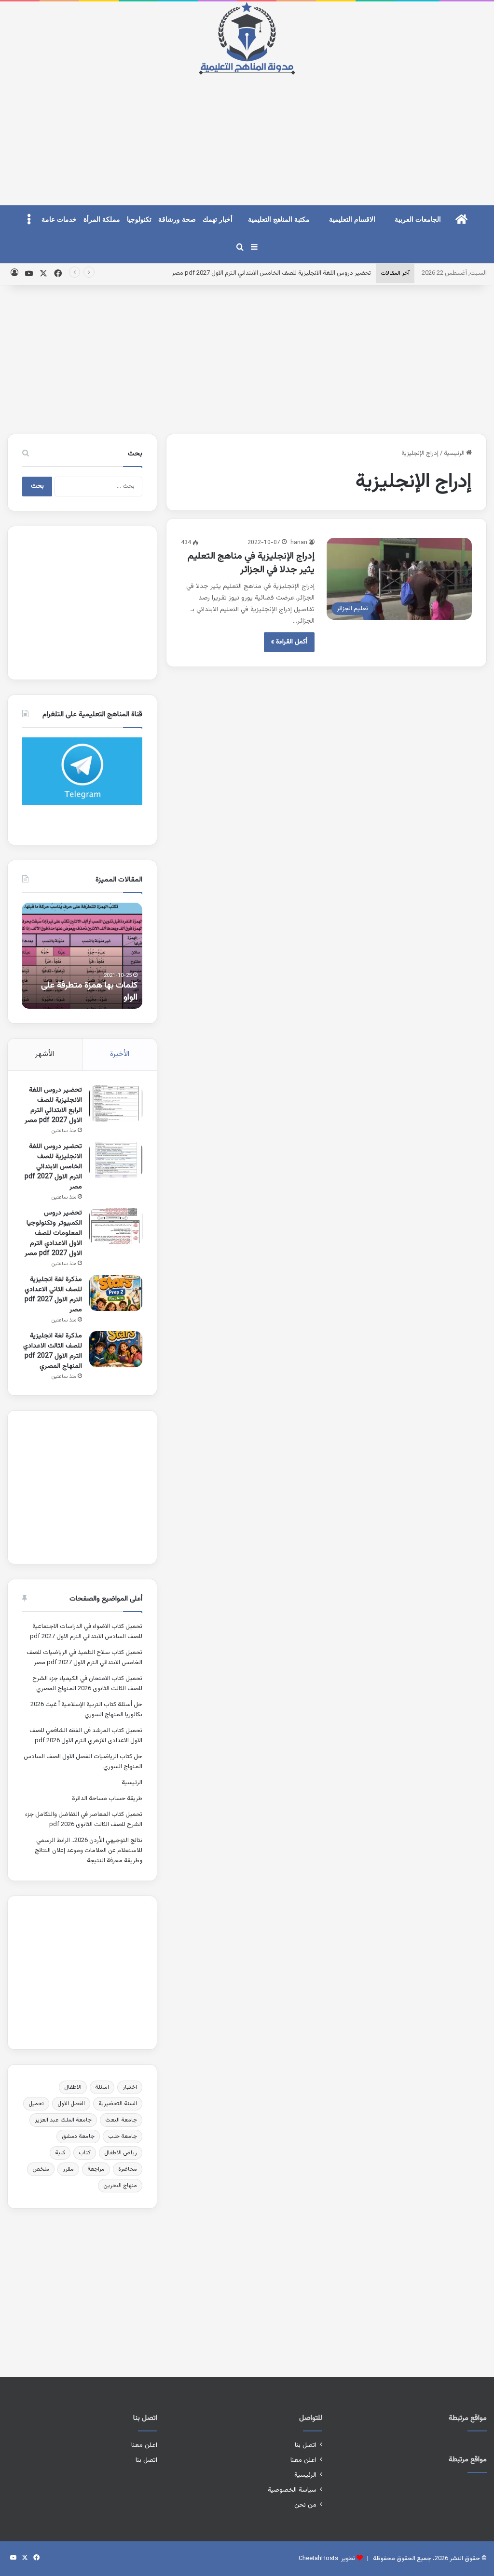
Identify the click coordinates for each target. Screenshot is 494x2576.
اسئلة (102, 2087)
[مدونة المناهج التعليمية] (247, 38)
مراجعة (96, 2169)
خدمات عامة (59, 220)
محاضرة (128, 2169)
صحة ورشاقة (177, 220)
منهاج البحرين (120, 2186)
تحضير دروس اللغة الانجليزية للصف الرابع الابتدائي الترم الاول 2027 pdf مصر (53, 1105)
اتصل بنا (306, 2445)
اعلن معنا (303, 2460)
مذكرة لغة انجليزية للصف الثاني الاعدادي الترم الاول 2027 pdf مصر (53, 1295)
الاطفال (73, 2087)
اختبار (130, 2087)
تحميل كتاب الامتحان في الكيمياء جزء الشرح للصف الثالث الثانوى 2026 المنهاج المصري (87, 1684)
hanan (299, 543)
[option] (82, 956)
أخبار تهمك (218, 220)
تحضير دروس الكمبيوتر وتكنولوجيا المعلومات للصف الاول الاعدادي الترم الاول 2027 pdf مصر (53, 1233)
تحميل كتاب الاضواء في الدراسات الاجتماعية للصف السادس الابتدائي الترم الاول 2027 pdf (86, 1632)
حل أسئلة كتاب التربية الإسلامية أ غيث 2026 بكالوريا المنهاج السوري (86, 1710)
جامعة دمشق (78, 2136)
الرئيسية (455, 454)
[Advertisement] (247, 132)
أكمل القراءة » (289, 642)
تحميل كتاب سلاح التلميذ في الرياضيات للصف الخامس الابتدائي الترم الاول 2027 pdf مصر (84, 1658)
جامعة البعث (121, 2120)
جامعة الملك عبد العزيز (63, 2120)
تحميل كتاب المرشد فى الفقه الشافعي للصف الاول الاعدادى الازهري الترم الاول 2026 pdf (86, 1736)
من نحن (305, 2505)
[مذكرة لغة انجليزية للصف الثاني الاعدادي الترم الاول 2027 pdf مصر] (116, 1293)
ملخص (41, 2169)
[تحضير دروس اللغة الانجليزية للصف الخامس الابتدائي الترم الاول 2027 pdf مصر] (116, 1160)
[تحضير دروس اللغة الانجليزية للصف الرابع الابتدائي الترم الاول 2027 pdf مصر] (116, 1103)
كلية (60, 2153)
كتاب (85, 2153)
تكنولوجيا (139, 220)
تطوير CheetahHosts (327, 2559)
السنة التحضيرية (118, 2104)
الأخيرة (120, 1054)
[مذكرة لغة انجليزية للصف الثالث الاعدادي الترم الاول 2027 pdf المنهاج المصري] (116, 1349)
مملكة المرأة (102, 220)
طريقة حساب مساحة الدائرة (107, 1799)
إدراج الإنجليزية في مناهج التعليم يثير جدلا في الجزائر (251, 563)
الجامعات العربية (418, 220)
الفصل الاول (71, 2104)
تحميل (36, 2104)
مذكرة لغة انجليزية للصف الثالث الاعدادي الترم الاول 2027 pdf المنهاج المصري (53, 1351)
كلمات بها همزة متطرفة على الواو (89, 992)
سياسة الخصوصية (292, 2490)
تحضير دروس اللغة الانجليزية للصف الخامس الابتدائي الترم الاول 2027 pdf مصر (271, 273)
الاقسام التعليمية (352, 220)
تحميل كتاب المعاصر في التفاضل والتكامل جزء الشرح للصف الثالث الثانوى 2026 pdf (84, 1820)
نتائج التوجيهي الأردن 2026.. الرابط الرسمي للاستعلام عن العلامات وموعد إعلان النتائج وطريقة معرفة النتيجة (89, 1851)
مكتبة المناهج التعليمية (279, 220)
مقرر (68, 2169)
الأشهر (45, 1054)
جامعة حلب (123, 2136)
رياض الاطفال (121, 2153)
